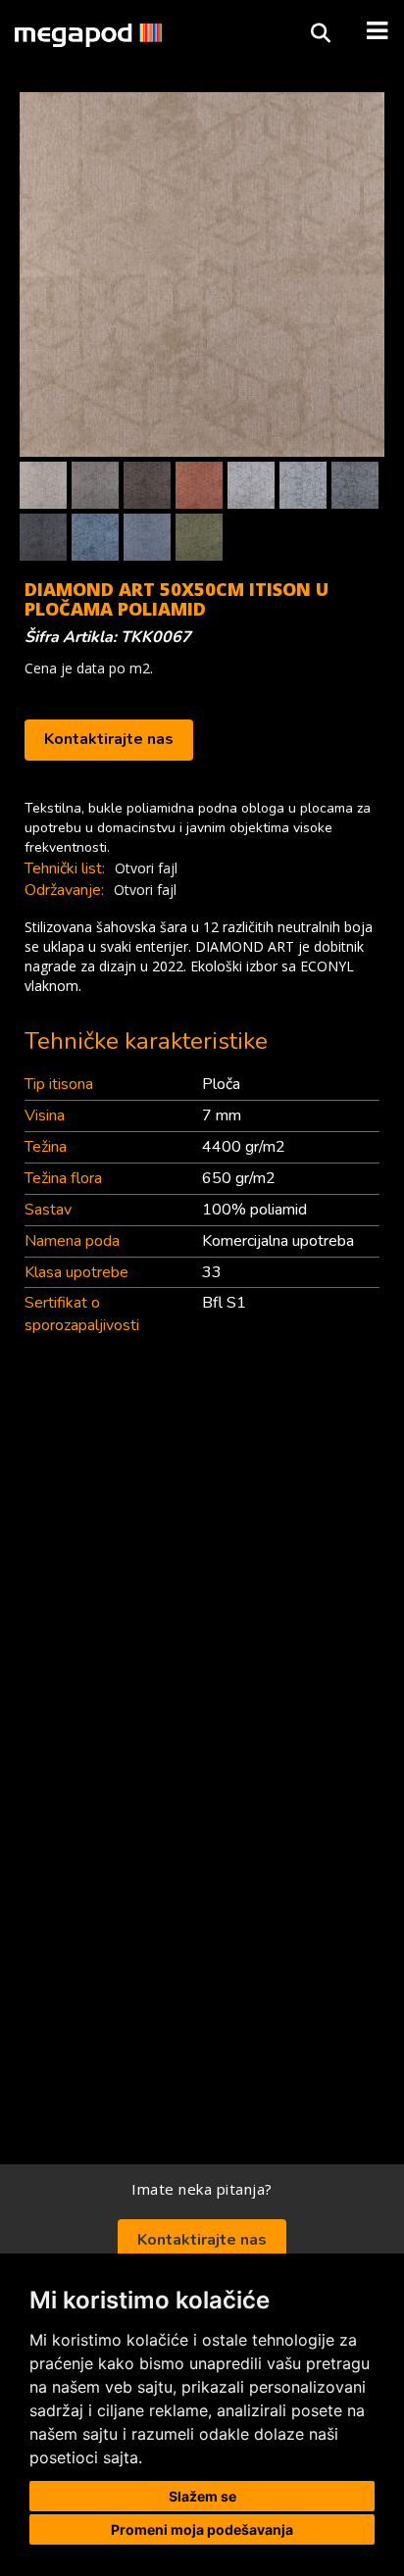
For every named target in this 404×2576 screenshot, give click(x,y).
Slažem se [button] (202, 2496)
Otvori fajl (146, 868)
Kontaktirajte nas (109, 739)
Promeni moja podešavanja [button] (202, 2529)
